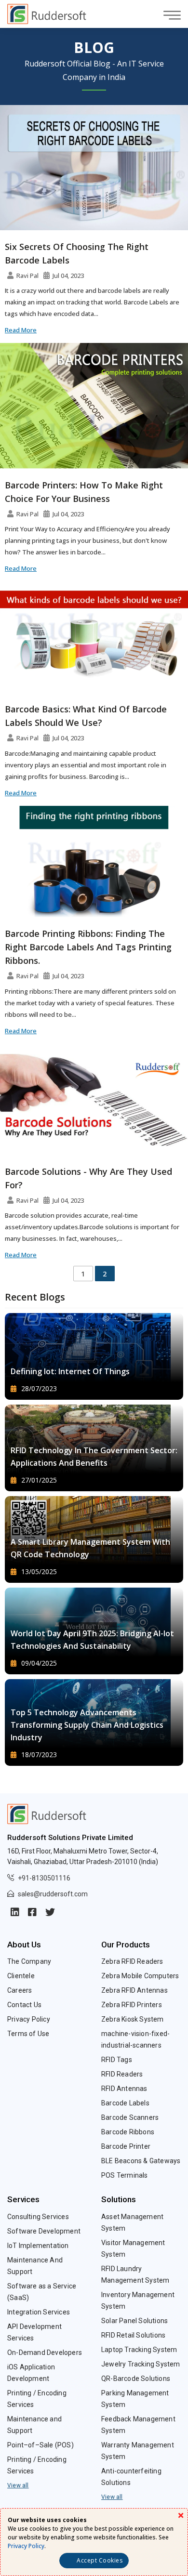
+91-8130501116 (44, 1878)
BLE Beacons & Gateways (141, 2161)
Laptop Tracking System (139, 2350)
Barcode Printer (126, 2146)
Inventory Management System (138, 2300)
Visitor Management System (133, 2248)
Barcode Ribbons (128, 2132)
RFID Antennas (124, 2089)
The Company (29, 1961)
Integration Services (39, 2312)
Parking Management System (135, 2399)
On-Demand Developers (45, 2353)
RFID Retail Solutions (133, 2335)
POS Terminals (125, 2175)
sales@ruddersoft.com (53, 1894)
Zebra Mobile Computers (140, 1976)
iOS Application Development (31, 2373)
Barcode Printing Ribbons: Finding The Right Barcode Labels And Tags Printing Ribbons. (88, 947)
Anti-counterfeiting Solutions (131, 2477)
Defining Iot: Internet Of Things (70, 1371)
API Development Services (34, 2332)
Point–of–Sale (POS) (40, 2445)
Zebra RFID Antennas (134, 1990)
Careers (20, 1990)
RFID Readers (122, 2074)
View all (18, 2485)
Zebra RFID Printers (132, 2005)
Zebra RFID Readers (132, 1961)
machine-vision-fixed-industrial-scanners (135, 2039)
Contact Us (24, 2005)
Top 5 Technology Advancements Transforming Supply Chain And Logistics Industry (87, 1725)
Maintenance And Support (35, 2266)
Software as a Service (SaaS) (42, 2292)
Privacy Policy (29, 2019)
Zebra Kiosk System (133, 2019)
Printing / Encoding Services (37, 2399)
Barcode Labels (125, 2103)
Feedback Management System (138, 2425)
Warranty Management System (138, 2451)
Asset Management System (132, 2222)
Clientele (21, 1976)
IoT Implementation (38, 2246)
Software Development (44, 2231)
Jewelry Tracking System (141, 2364)
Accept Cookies (100, 2560)
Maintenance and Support (34, 2425)
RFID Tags (117, 2060)
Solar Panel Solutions (134, 2321)
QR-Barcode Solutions (136, 2379)
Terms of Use (28, 2034)
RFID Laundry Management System (135, 2274)
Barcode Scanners (130, 2117)
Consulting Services (38, 2217)
